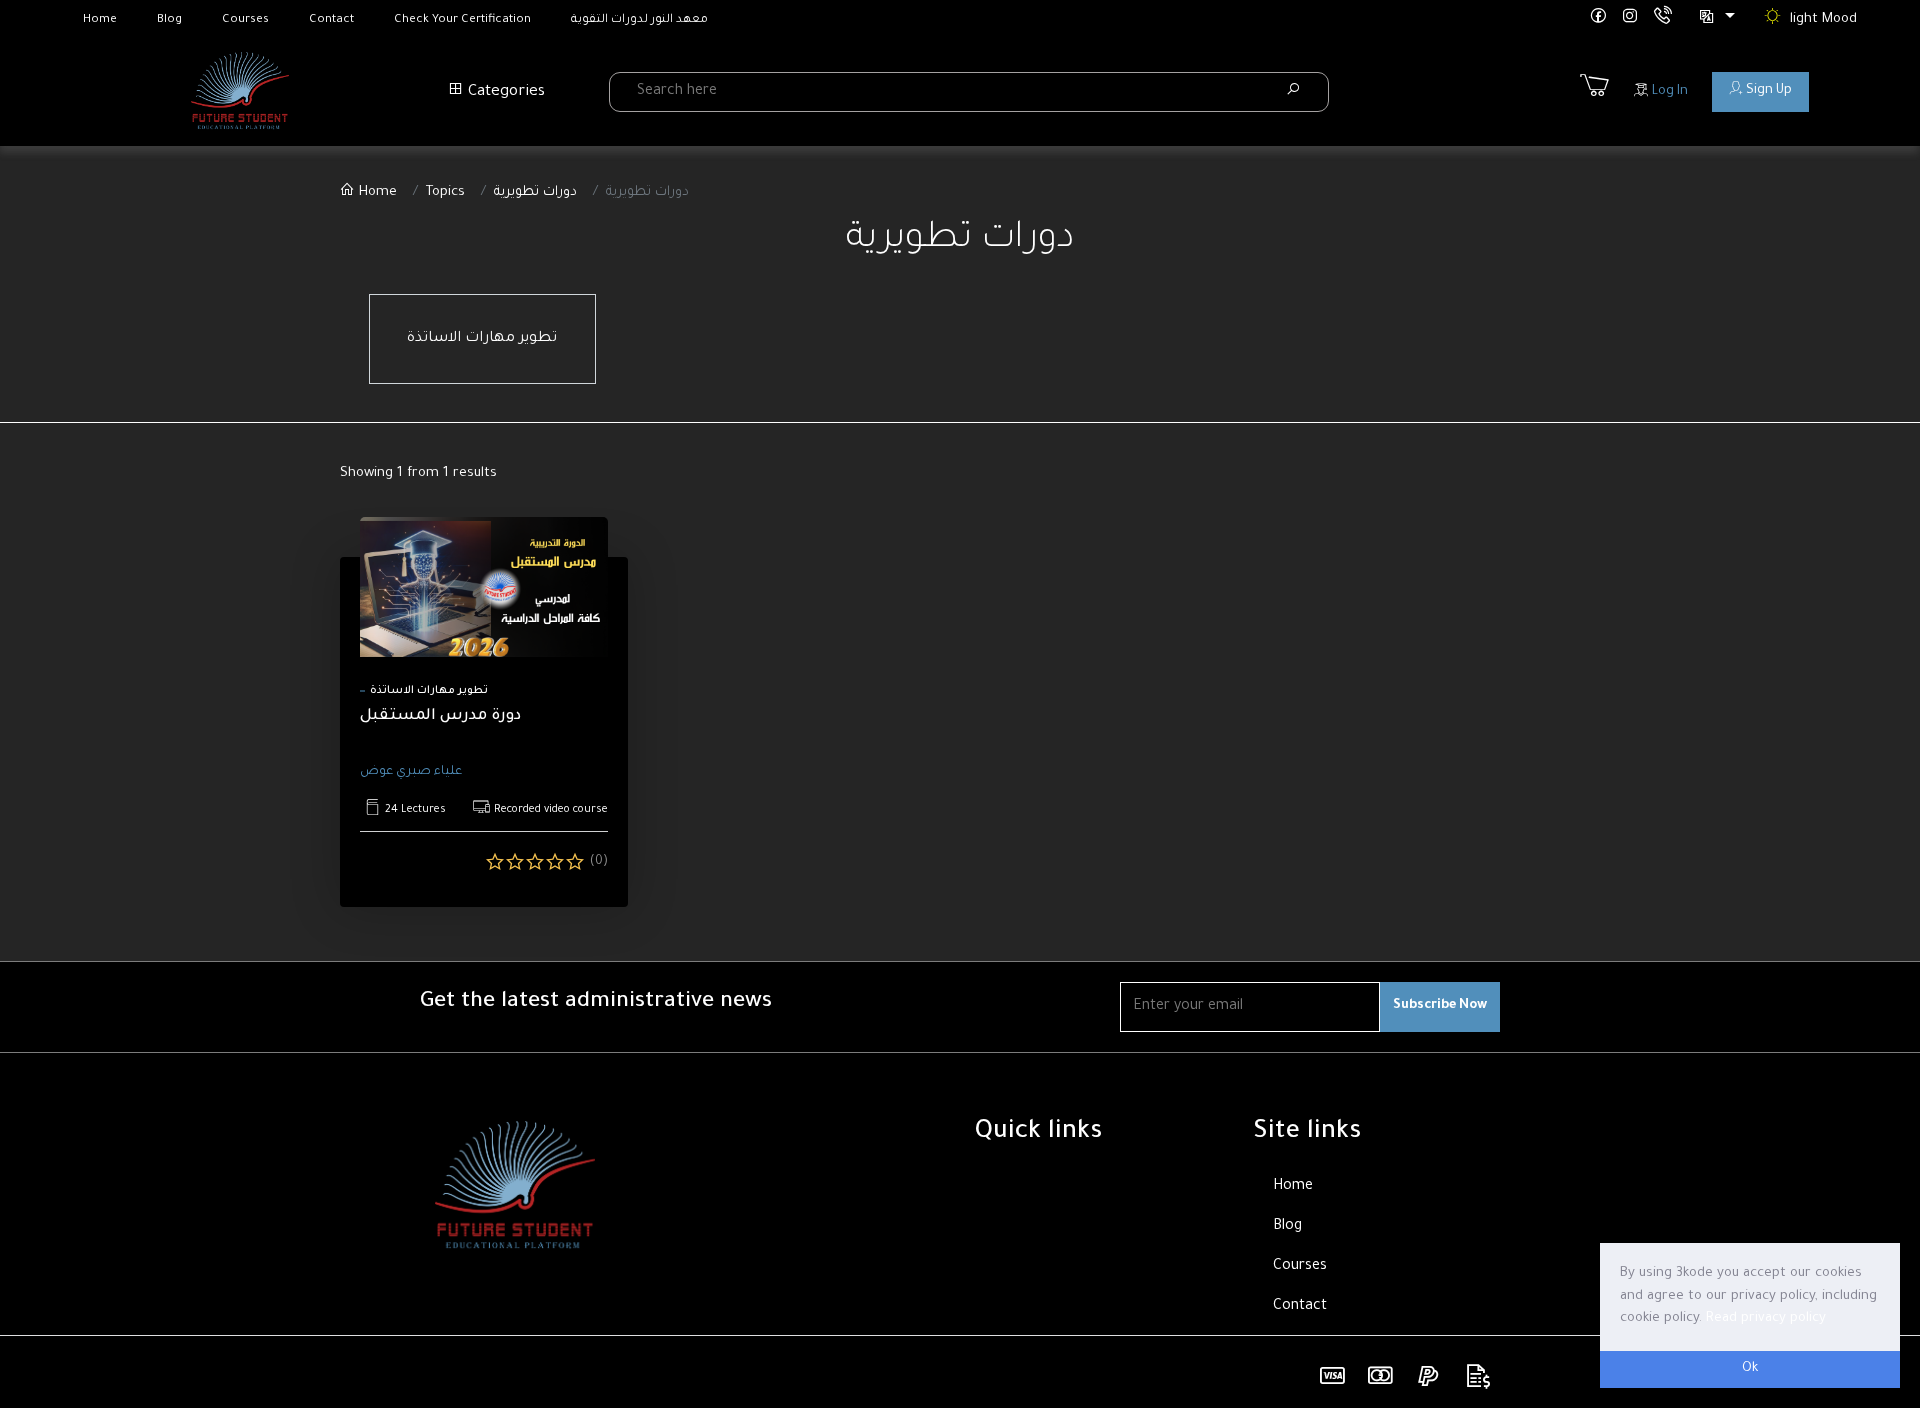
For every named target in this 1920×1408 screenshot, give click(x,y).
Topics (445, 192)
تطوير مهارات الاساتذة (482, 339)
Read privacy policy (1766, 1318)
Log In (1668, 92)
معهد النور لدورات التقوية (639, 20)
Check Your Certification (462, 20)
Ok (1750, 1368)
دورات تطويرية (535, 192)
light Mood (1823, 19)
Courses (245, 20)
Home (100, 20)
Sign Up (1767, 91)
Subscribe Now (1440, 1006)
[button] (1716, 20)
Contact (331, 20)
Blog (169, 20)
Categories (504, 92)
